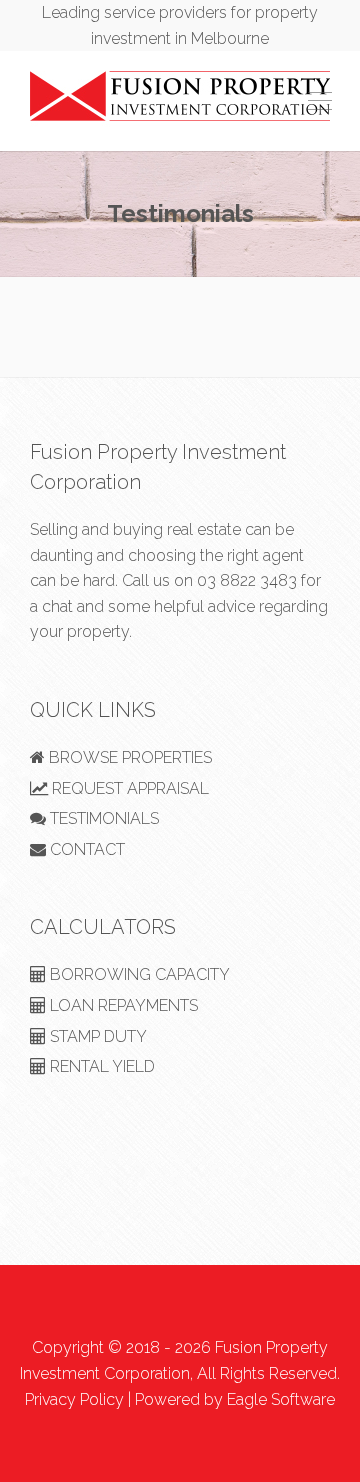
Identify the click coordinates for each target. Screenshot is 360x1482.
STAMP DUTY (96, 1036)
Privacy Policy (74, 1399)
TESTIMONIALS (102, 818)
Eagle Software (281, 1399)
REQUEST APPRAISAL (128, 788)
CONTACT (85, 849)
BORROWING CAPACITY (138, 974)
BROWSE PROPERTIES (128, 757)
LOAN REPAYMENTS (122, 1005)
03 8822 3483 (247, 580)
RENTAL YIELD (100, 1066)
